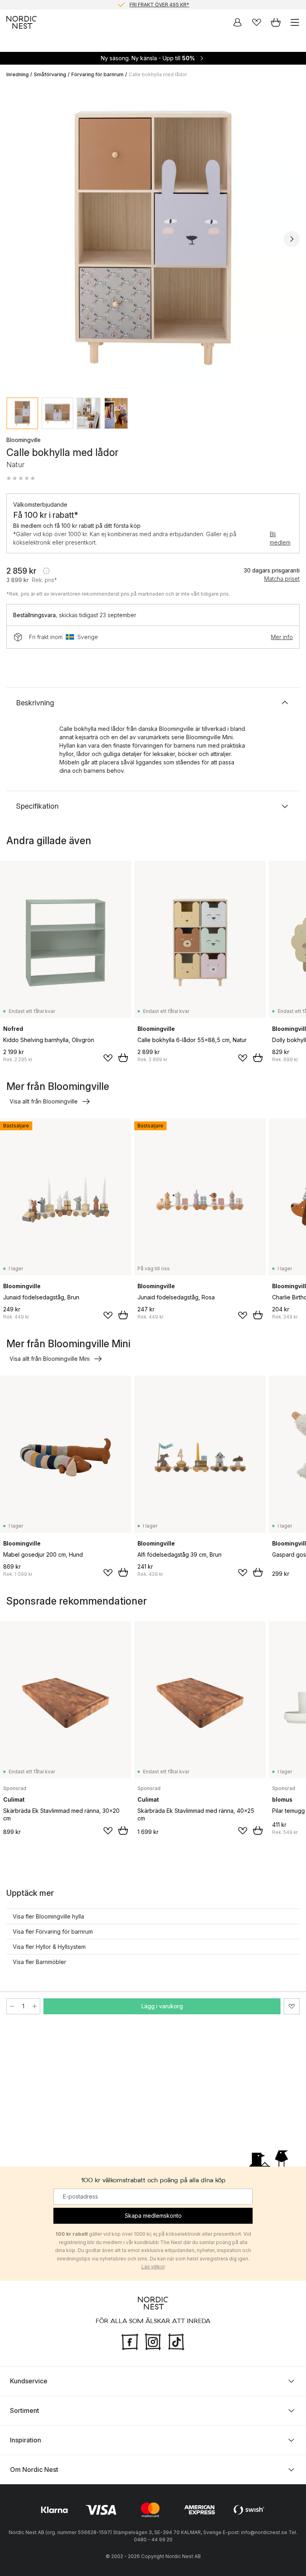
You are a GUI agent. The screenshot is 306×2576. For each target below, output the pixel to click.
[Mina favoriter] (257, 22)
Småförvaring (50, 74)
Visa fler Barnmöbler (39, 1962)
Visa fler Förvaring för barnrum (53, 1932)
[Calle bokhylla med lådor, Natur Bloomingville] (153, 238)
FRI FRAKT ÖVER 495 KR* (159, 5)
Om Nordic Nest (34, 2469)
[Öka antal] (35, 2006)
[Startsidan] (22, 22)
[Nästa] (292, 239)
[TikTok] (176, 2341)
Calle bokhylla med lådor (158, 74)
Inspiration (25, 2440)
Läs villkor (153, 2267)
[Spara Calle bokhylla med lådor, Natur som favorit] (292, 2006)
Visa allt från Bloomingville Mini (50, 1359)
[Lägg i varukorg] (123, 1058)
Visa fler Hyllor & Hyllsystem (49, 1947)
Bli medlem (280, 538)
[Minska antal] (12, 2006)
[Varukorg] (276, 22)
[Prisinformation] (46, 571)
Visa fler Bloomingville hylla (48, 1916)
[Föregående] (14, 239)
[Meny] (295, 22)
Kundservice (29, 2381)
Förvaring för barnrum (97, 74)
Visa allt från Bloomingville (44, 1101)
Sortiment (25, 2410)
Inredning (18, 74)
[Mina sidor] (237, 22)
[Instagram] (153, 2341)
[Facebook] (130, 2341)
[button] (21, 478)
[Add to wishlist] (108, 1058)
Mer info (282, 637)
